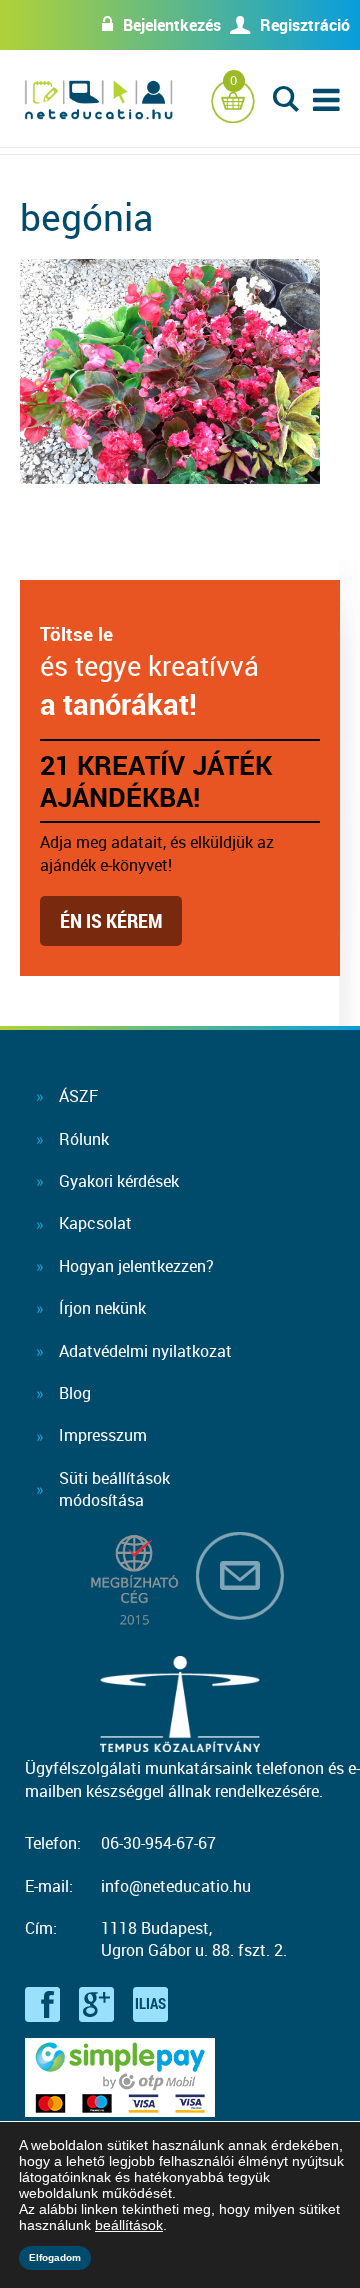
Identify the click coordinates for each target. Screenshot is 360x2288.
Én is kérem (111, 920)
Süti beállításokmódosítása (114, 1489)
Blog (75, 1393)
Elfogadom (55, 2257)
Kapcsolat (95, 1223)
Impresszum (103, 1435)
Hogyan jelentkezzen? (136, 1266)
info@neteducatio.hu (176, 1886)
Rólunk (84, 1139)
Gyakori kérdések (119, 1181)
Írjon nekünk (102, 1308)
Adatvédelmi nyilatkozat (145, 1351)
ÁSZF (78, 1096)
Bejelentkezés (172, 25)
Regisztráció (305, 25)
